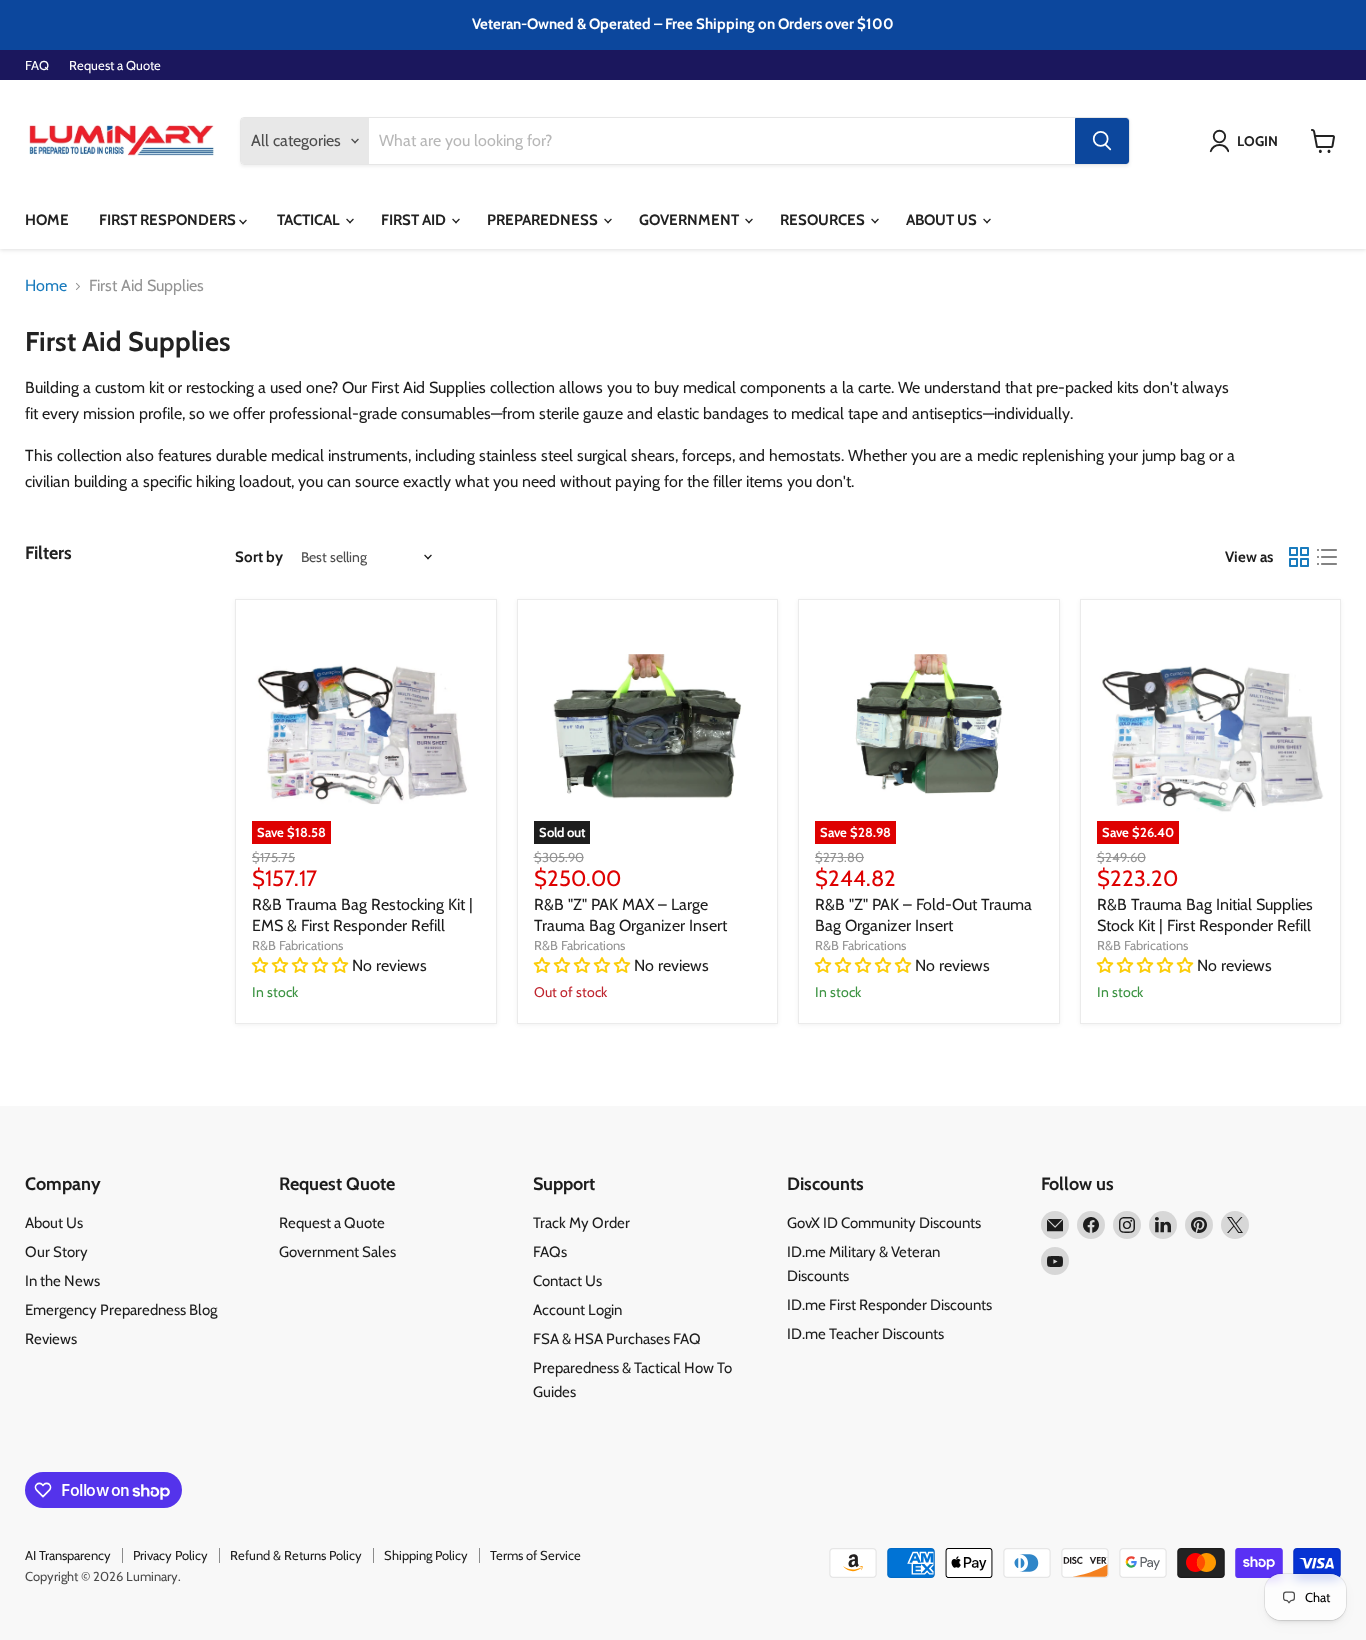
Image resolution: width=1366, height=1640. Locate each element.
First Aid (415, 220)
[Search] (1102, 141)
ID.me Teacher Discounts (865, 1334)
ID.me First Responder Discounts (889, 1305)
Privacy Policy (170, 1555)
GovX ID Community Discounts (884, 1223)
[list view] (1327, 557)
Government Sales (337, 1252)
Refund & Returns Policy (296, 1555)
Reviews (51, 1339)
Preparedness (544, 220)
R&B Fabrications (297, 945)
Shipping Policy (426, 1555)
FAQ (37, 65)
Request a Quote (115, 65)
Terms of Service (535, 1555)
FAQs (550, 1252)
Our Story (56, 1252)
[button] (1247, 141)
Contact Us (567, 1281)
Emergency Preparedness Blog (121, 1310)
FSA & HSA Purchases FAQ (617, 1339)
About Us (943, 220)
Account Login (577, 1310)
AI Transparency (68, 1555)
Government (690, 220)
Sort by (259, 557)
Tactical (310, 220)
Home (47, 220)
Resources (824, 220)
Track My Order (581, 1223)
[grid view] (1299, 557)
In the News (62, 1281)
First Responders (169, 220)
